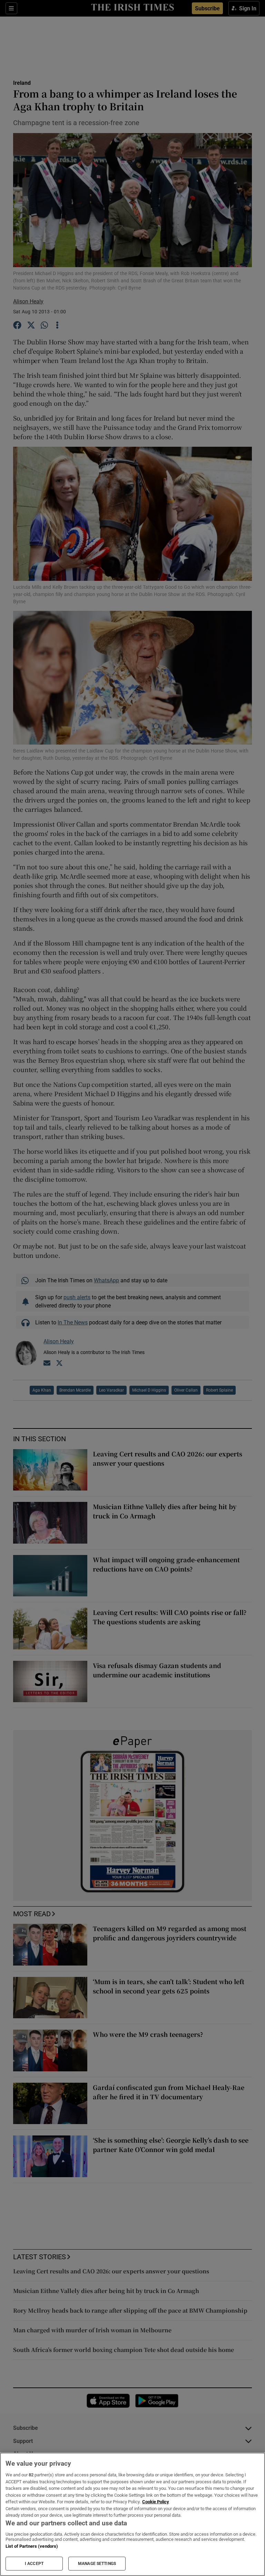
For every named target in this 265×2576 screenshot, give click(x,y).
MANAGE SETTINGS (97, 2564)
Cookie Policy (156, 2502)
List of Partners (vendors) (32, 2546)
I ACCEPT (34, 2564)
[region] (132, 2514)
